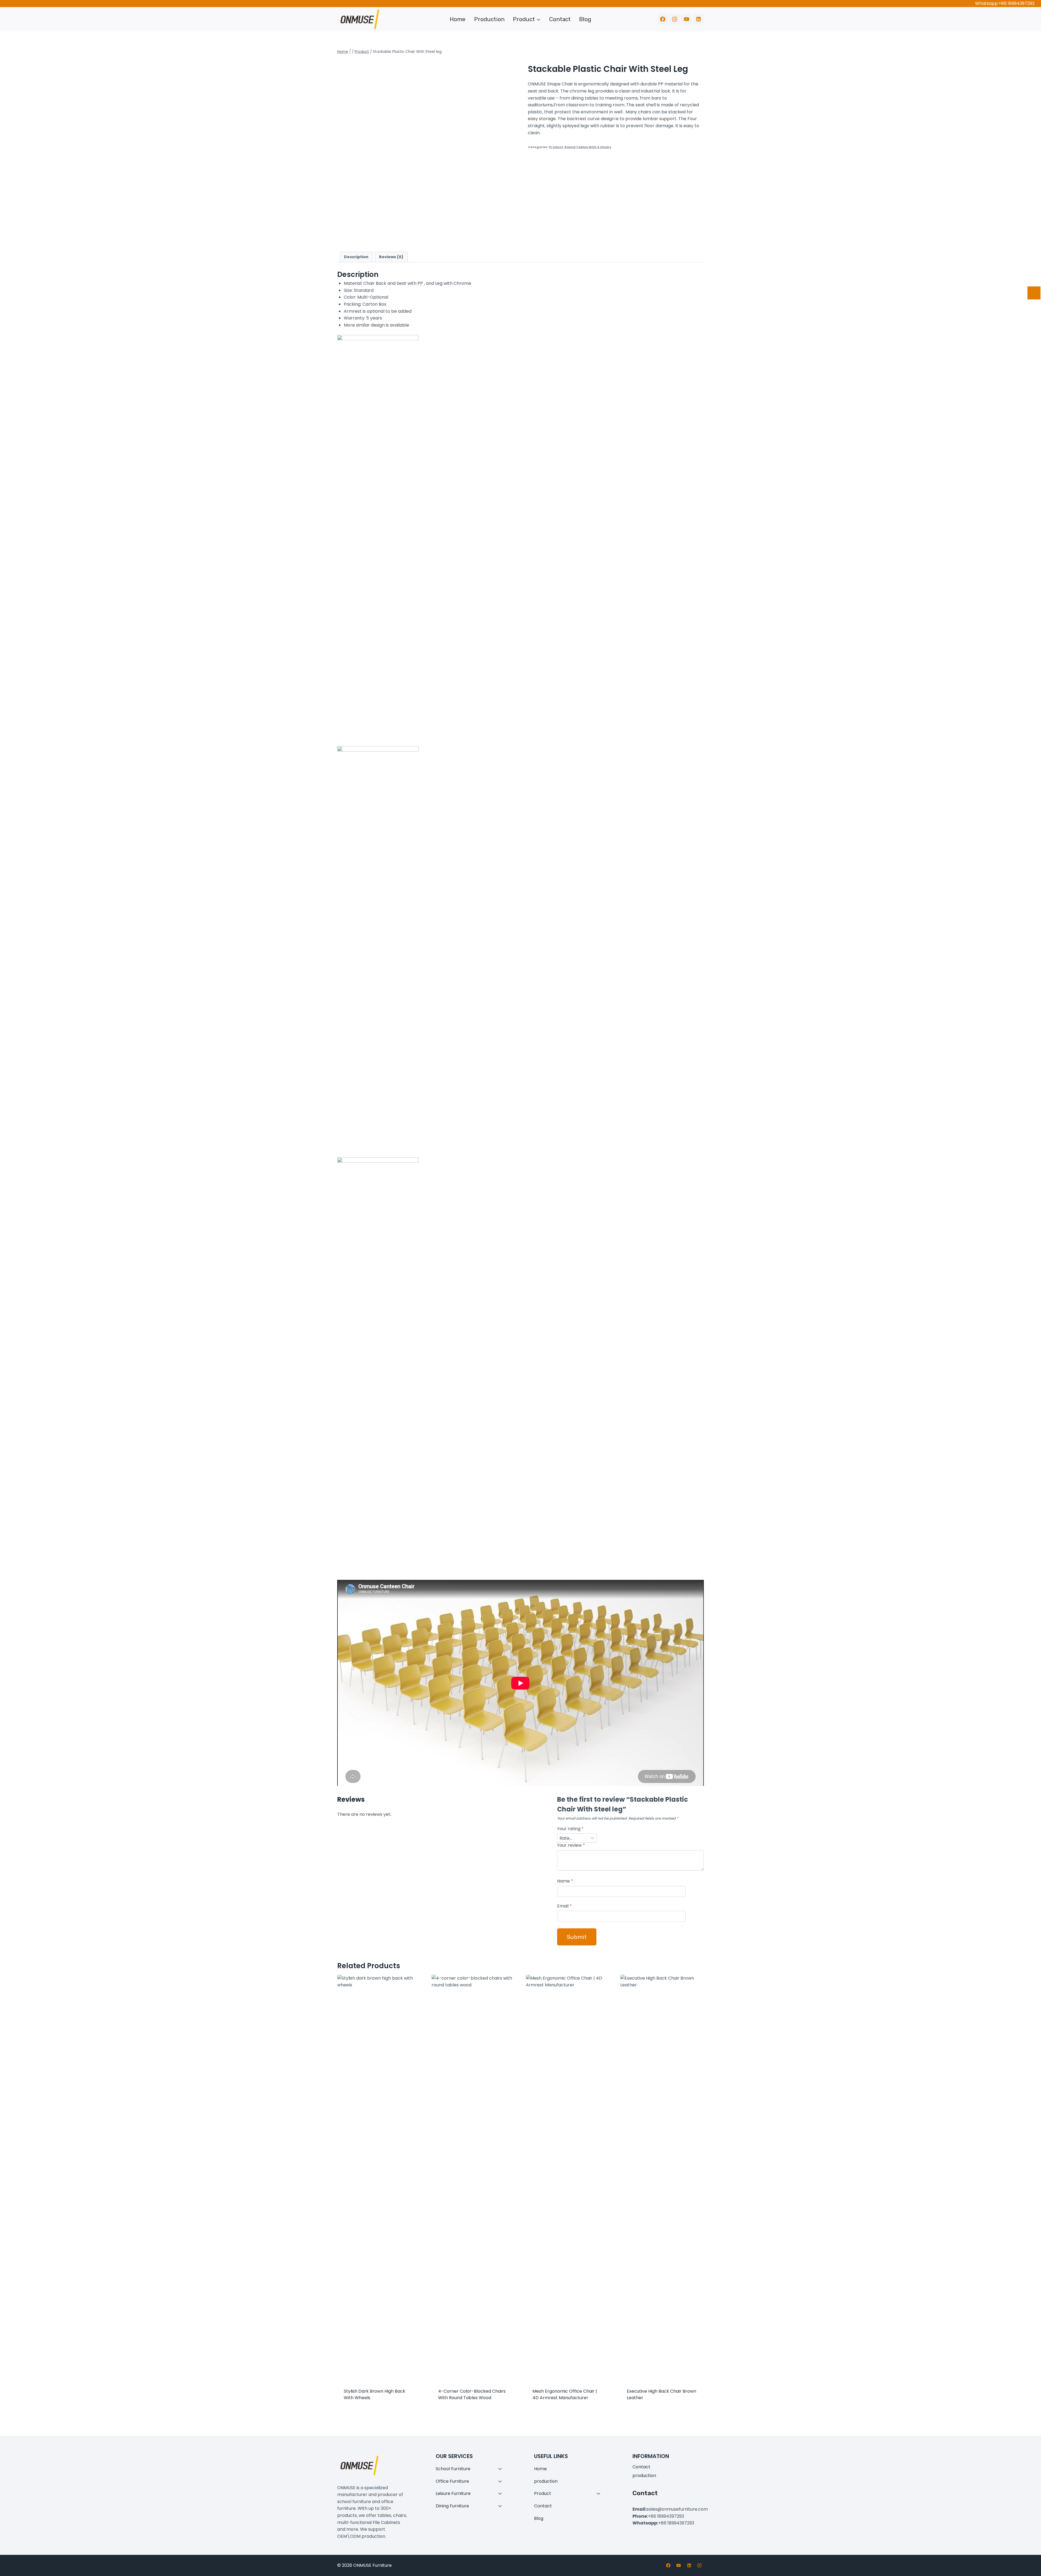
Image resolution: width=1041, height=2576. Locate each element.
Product (556, 147)
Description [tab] (356, 257)
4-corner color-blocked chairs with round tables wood (472, 2394)
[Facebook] (663, 19)
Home (458, 19)
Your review (571, 1845)
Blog (585, 19)
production (489, 19)
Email (564, 1906)
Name (565, 1881)
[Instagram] (674, 19)
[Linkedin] (699, 19)
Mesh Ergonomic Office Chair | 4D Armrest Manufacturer (565, 2394)
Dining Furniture (452, 2506)
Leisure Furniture (453, 2493)
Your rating (570, 1829)
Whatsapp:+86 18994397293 (1005, 3)
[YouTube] (686, 19)
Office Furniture (452, 2481)
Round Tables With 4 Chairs (588, 147)
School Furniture (453, 2469)
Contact (560, 19)
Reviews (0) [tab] (391, 257)
